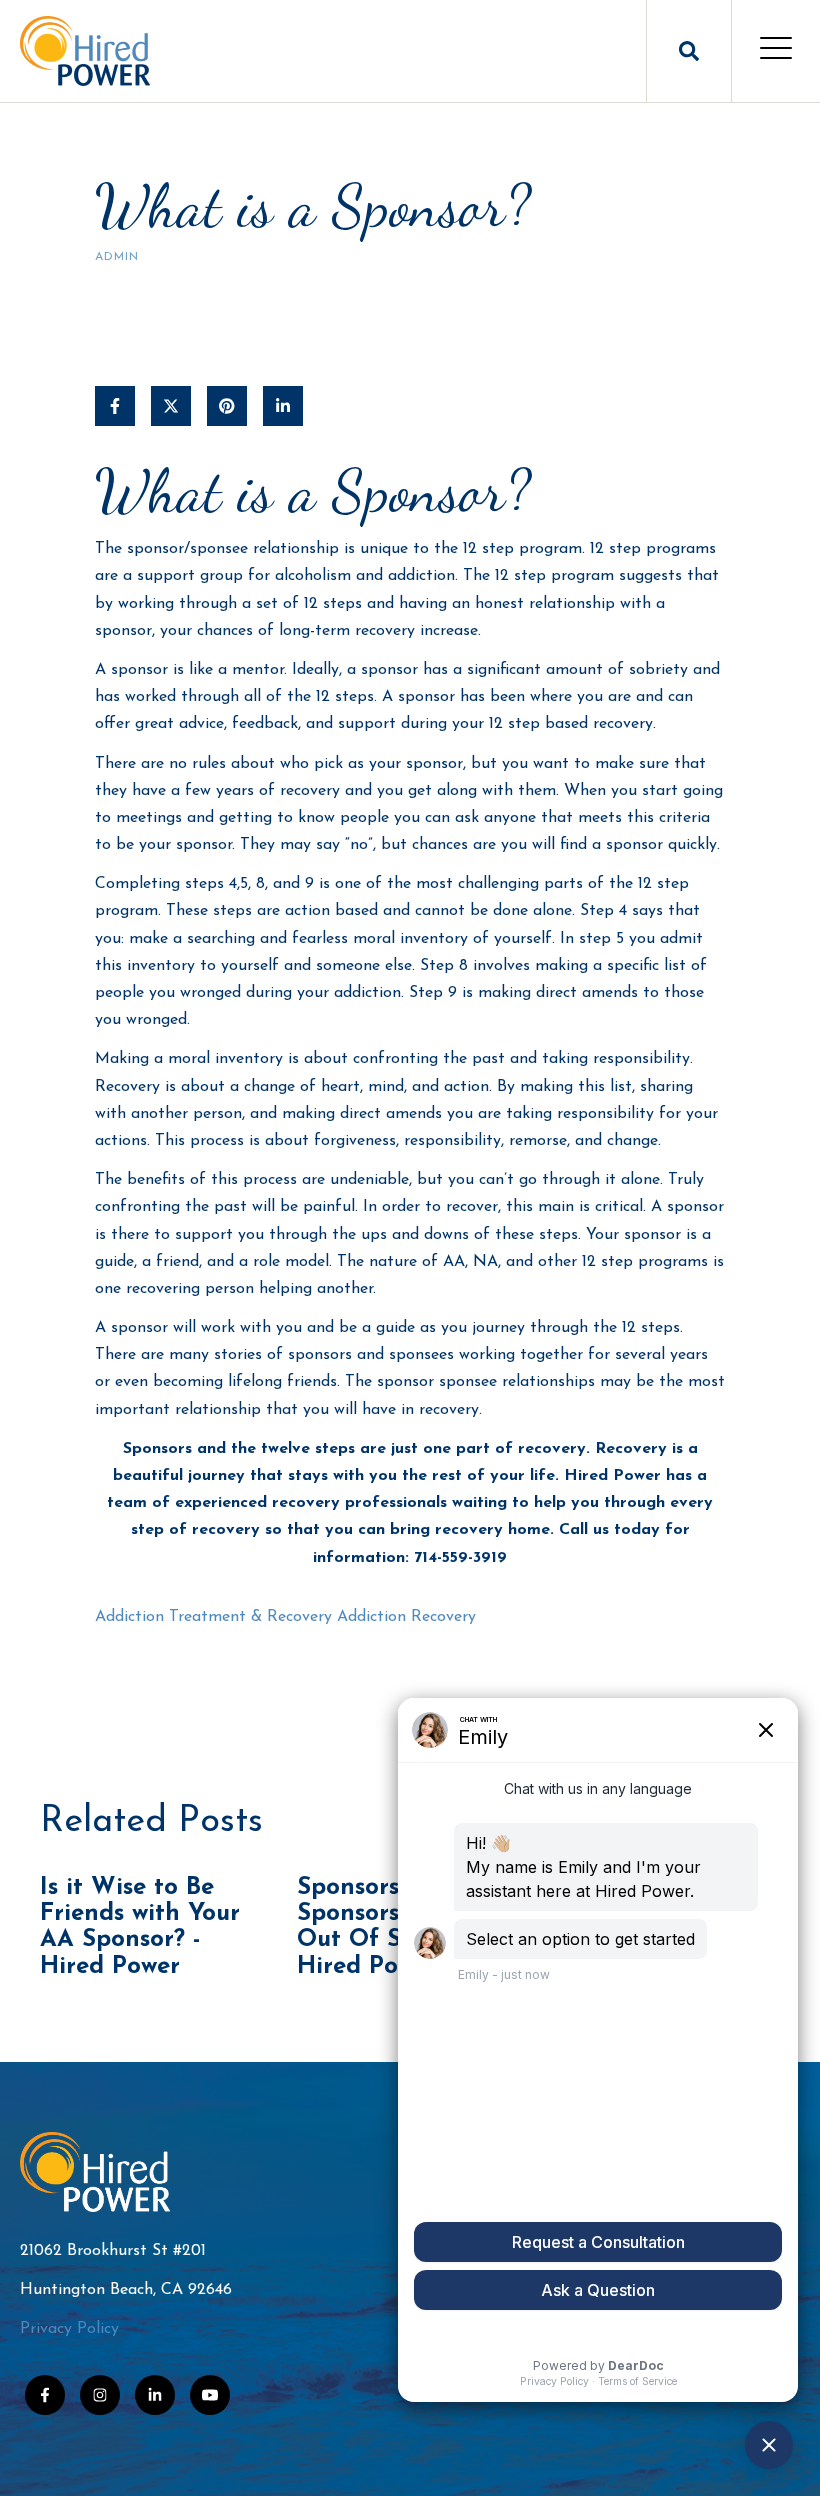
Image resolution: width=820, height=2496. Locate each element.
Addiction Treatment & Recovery (213, 1617)
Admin (117, 257)
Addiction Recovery (406, 1617)
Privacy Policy (69, 2329)
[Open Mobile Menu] (776, 51)
